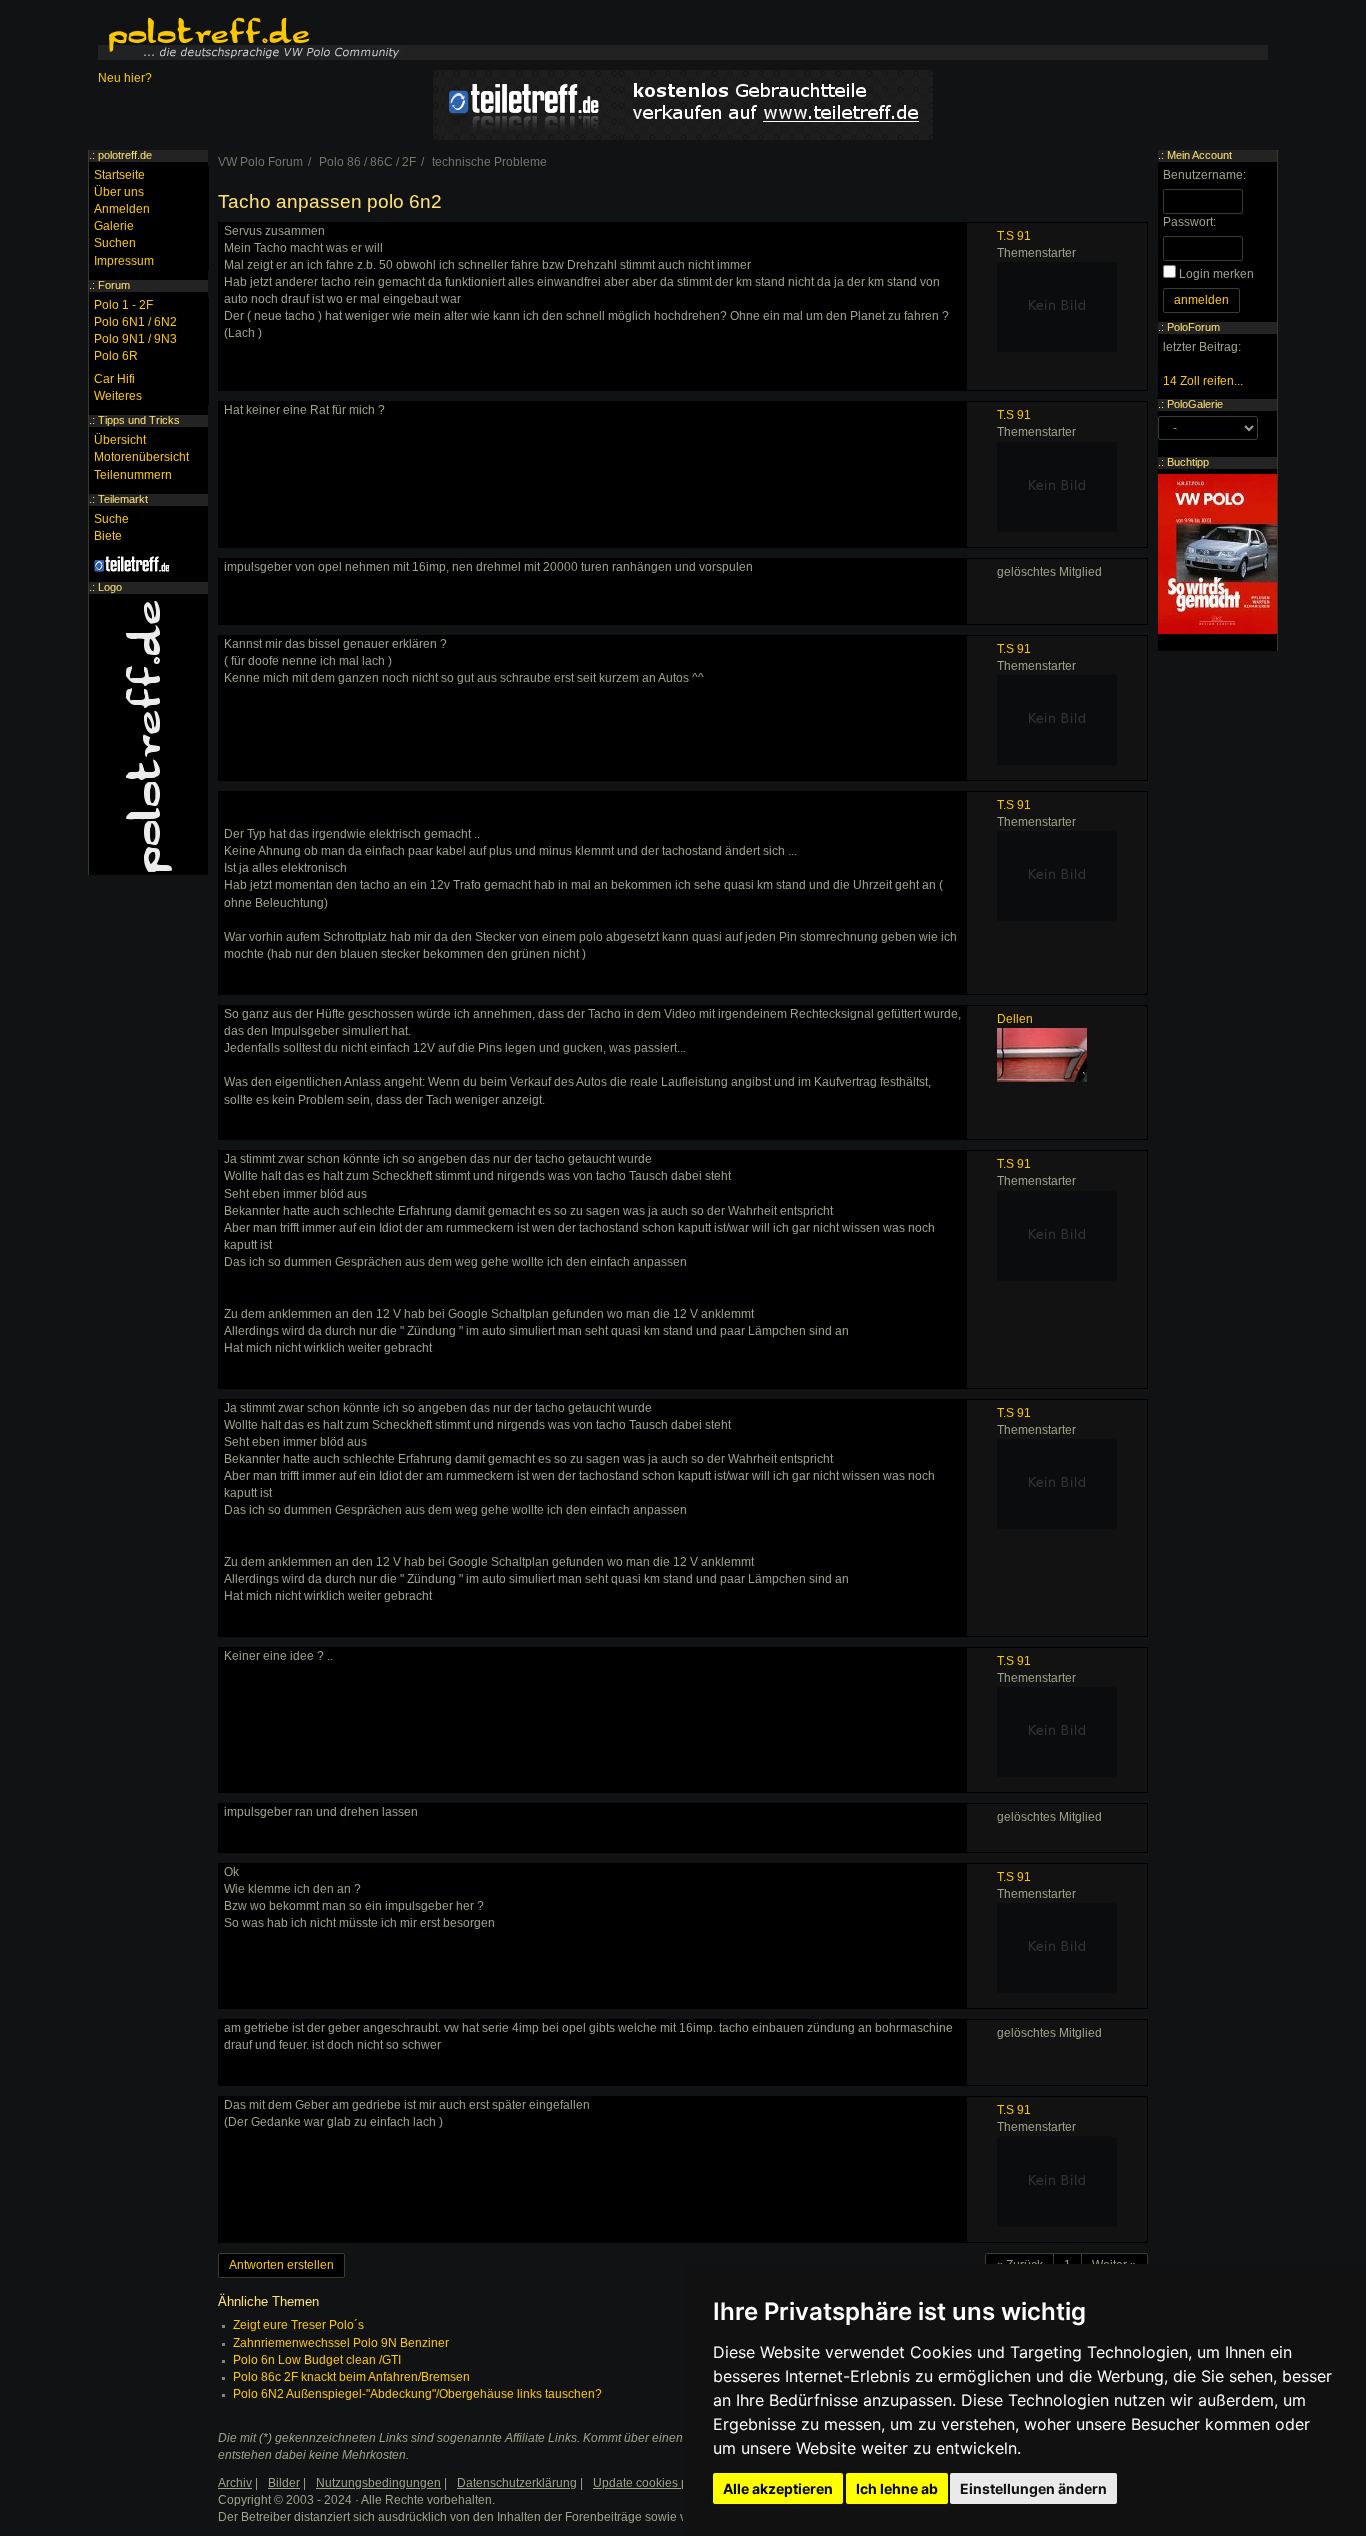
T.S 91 (1014, 236)
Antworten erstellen (281, 2265)
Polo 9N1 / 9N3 (135, 339)
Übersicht (120, 440)
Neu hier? (125, 78)
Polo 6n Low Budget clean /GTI (317, 2360)
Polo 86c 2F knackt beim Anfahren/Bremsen (351, 2377)
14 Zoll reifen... (1203, 381)
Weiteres (118, 396)
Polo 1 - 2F (123, 305)
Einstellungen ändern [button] (1033, 2488)
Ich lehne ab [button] (897, 2488)
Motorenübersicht (141, 457)
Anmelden (122, 209)
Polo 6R (116, 356)
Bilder (284, 2483)
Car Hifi (114, 379)
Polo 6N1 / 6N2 (135, 322)
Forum (114, 285)
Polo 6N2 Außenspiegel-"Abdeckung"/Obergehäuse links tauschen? (417, 2394)
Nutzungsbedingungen (378, 2483)
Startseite (119, 175)
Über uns (119, 192)
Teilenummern (133, 475)
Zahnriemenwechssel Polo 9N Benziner (341, 2343)
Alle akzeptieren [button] (778, 2488)
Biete (108, 536)
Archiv (235, 2483)
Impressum (124, 261)
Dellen (1015, 1019)
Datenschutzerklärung (517, 2483)
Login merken (1216, 274)
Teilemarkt (123, 499)
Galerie (114, 226)
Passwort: (1189, 222)
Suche (111, 519)
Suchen (115, 243)
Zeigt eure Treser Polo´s (298, 2325)
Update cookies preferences (669, 2483)
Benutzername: (1204, 175)
